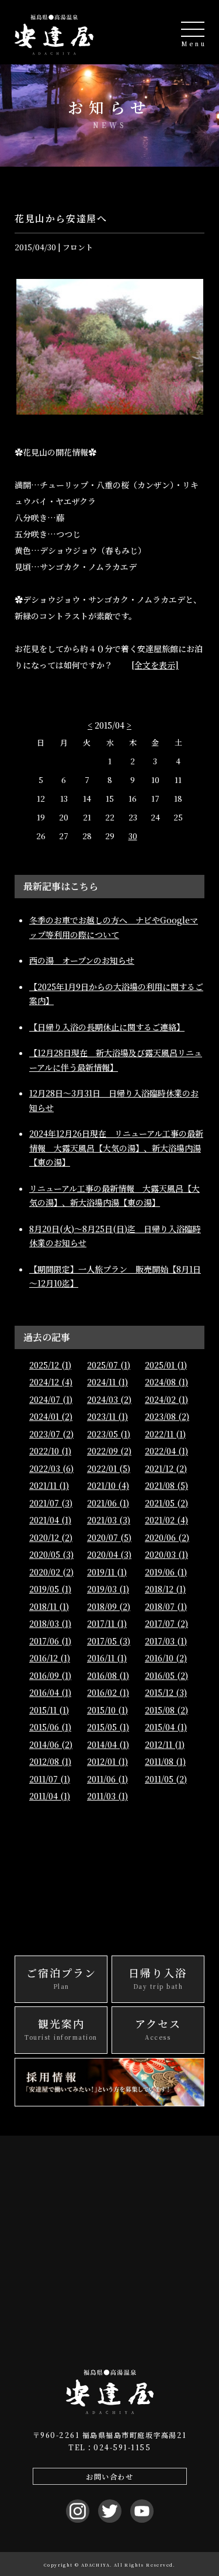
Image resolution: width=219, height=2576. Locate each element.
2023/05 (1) (109, 1434)
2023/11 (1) (107, 1416)
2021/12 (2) (166, 1468)
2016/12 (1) (50, 1658)
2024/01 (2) (51, 1416)
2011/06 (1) (107, 1779)
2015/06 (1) (50, 1727)
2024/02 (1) (166, 1399)
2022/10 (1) (50, 1451)
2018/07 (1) (166, 1606)
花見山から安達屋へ (61, 218)
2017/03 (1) (166, 1641)
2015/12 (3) (166, 1692)
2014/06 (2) (51, 1744)
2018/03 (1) (50, 1623)
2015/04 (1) (166, 1727)
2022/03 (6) (51, 1468)
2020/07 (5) (109, 1537)
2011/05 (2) (166, 1779)
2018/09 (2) (109, 1606)
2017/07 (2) (166, 1623)
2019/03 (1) (108, 1589)
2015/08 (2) (166, 1710)
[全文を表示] (155, 665)
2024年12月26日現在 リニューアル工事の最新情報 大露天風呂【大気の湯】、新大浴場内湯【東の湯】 (116, 1148)
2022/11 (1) (165, 1434)
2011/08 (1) (165, 1761)
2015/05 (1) (108, 1727)
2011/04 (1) (50, 1796)
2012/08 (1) (50, 1761)
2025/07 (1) (109, 1365)
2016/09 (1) (50, 1675)
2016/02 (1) (108, 1692)
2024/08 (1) (166, 1382)
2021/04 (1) (50, 1520)
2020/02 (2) (51, 1572)
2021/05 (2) (166, 1503)
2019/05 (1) (50, 1589)
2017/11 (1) (107, 1623)
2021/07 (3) (51, 1503)
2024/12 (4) (51, 1382)
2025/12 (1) (50, 1365)
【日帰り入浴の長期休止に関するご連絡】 (107, 1027)
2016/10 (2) (166, 1658)
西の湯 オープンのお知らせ (82, 960)
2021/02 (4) (166, 1520)
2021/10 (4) (108, 1485)
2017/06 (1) (50, 1641)
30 (133, 836)
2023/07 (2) (51, 1434)
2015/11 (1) (49, 1710)
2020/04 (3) (109, 1554)
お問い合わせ (109, 2476)
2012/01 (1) (107, 1761)
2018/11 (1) (49, 1606)
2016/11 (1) (107, 1658)
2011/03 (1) (107, 1796)
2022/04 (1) (166, 1451)
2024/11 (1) (107, 1382)
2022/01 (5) (109, 1468)
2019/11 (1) (107, 1572)
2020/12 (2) (51, 1537)
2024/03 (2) (109, 1399)
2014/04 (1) (108, 1744)
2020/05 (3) (51, 1554)
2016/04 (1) (50, 1692)
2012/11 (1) (165, 1744)
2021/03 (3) (109, 1520)
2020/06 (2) (167, 1537)
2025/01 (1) (166, 1365)
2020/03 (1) (166, 1554)
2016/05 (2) (166, 1675)
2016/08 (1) (108, 1675)
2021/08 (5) (166, 1485)
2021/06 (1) (108, 1503)
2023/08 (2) (167, 1416)
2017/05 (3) (109, 1641)
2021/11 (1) (49, 1485)
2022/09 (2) (109, 1451)
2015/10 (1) (107, 1710)
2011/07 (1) (50, 1779)
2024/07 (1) (51, 1399)
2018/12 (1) (165, 1589)
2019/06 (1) (166, 1572)
